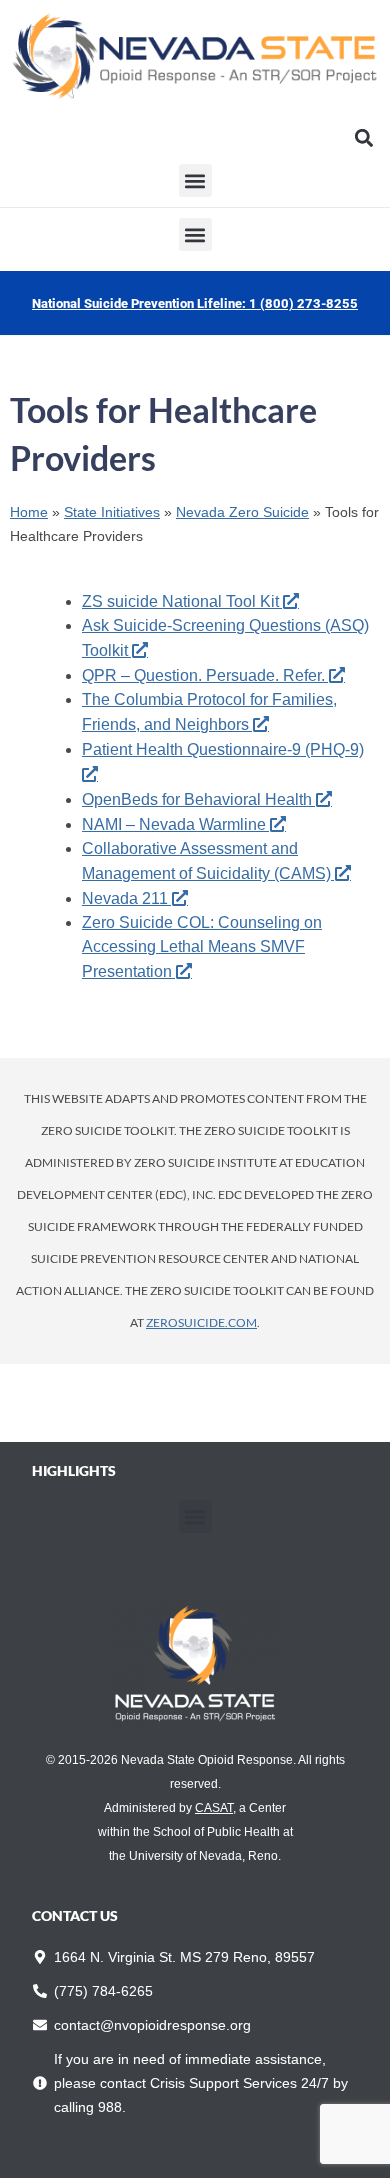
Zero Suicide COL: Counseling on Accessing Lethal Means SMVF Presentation (202, 947)
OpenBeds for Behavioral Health (197, 799)
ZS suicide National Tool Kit (180, 601)
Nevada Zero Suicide (242, 512)
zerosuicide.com (201, 1322)
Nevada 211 (125, 898)
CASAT (214, 1808)
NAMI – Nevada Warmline (174, 824)
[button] (363, 137)
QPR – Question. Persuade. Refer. (203, 675)
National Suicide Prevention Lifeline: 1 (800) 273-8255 (195, 303)
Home (29, 512)
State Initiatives (112, 512)
